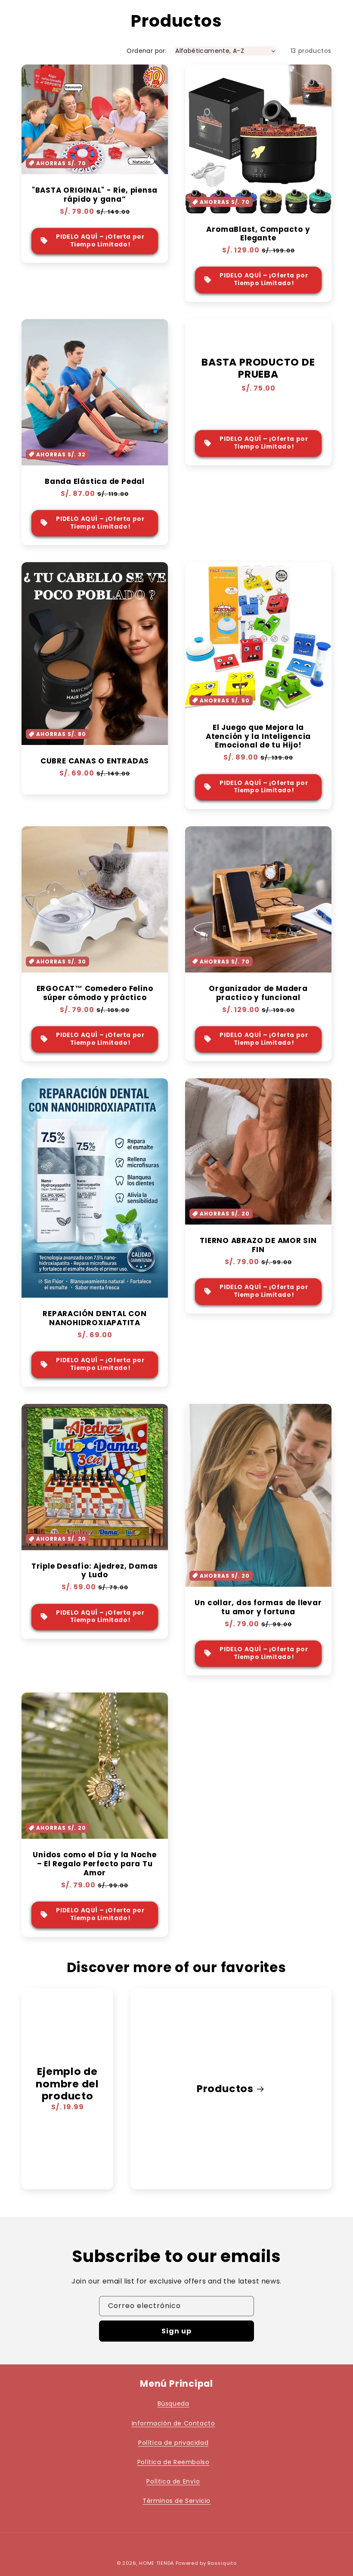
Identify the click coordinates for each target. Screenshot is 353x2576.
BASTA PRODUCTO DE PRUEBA (258, 369)
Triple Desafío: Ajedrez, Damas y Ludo (95, 1571)
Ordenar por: (147, 51)
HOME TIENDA (156, 2563)
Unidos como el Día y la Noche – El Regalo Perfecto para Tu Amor (95, 1864)
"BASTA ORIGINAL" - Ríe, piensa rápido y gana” (95, 195)
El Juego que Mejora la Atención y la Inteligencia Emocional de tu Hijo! (258, 736)
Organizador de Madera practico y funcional (258, 993)
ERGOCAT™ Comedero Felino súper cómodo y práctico (95, 993)
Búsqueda (173, 2404)
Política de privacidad (173, 2443)
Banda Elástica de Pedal (95, 482)
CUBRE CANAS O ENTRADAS (95, 761)
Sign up (176, 2331)
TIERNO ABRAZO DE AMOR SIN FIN (258, 1245)
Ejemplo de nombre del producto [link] (67, 2084)
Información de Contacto (173, 2423)
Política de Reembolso (173, 2462)
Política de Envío (173, 2481)
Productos (225, 2089)
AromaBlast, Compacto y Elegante (258, 234)
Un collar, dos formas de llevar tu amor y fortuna (258, 1607)
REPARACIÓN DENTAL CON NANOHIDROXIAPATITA (94, 1318)
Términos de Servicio (176, 2501)
